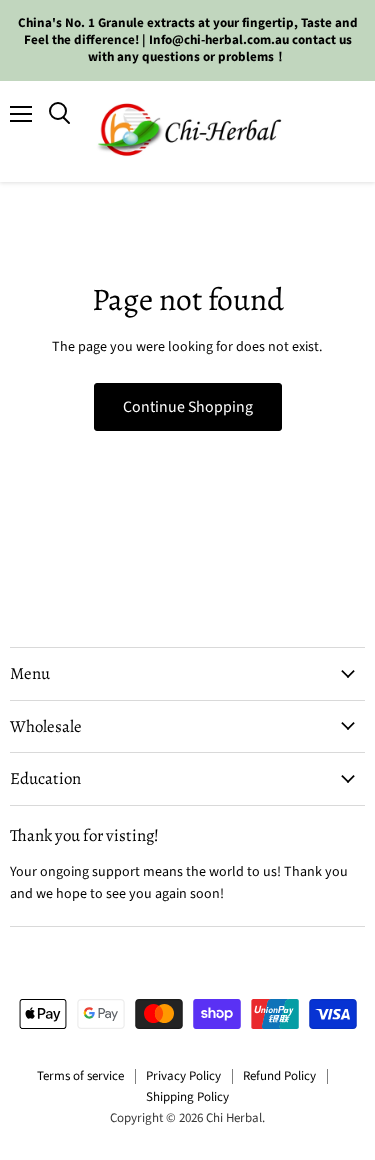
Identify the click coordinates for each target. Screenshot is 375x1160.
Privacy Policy (183, 1076)
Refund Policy (279, 1076)
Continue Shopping (188, 407)
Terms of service (80, 1076)
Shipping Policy (187, 1097)
